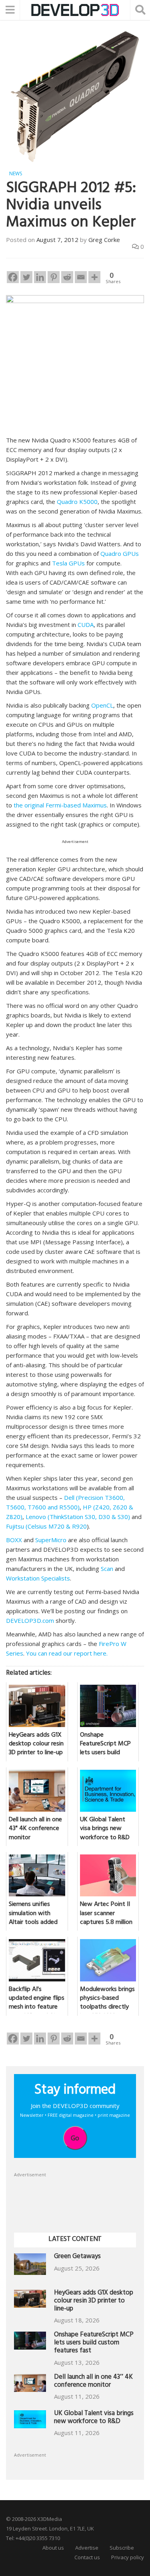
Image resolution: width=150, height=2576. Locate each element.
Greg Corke (104, 240)
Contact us (87, 2557)
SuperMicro (51, 1540)
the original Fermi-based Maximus (60, 805)
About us (53, 2548)
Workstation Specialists (38, 1578)
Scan (107, 1569)
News (16, 174)
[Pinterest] (54, 277)
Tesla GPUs (68, 563)
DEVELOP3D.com (30, 1620)
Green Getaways (77, 2257)
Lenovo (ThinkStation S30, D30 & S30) (78, 1517)
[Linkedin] (40, 277)
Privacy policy (128, 2557)
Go (75, 2138)
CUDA (86, 625)
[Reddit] (67, 277)
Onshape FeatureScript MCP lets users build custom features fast (94, 2343)
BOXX (14, 1540)
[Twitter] (26, 277)
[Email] (81, 277)
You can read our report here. (67, 1653)
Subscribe (122, 2548)
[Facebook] (13, 277)
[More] (94, 277)
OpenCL (102, 705)
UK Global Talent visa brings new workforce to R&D (94, 2418)
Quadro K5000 (77, 502)
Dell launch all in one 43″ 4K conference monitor (93, 2382)
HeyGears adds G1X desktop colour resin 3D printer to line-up (94, 2301)
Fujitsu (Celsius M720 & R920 (46, 1526)
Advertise (87, 2548)
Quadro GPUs (120, 553)
